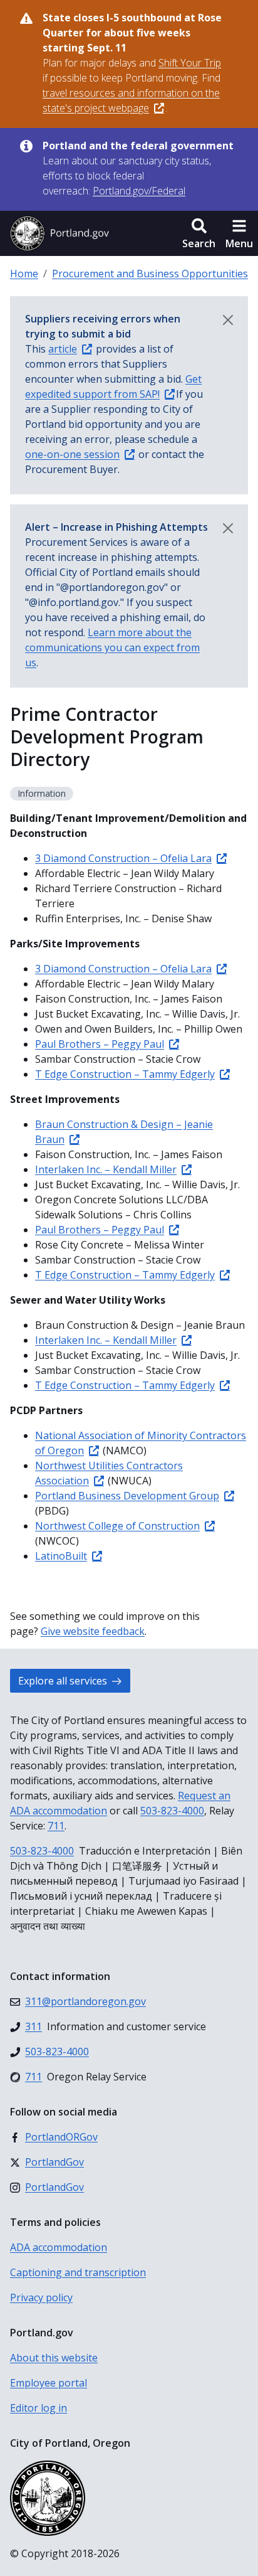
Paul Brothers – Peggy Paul (100, 1044)
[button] (199, 233)
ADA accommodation (59, 2247)
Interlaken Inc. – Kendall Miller (106, 1169)
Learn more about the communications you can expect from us (112, 647)
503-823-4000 (172, 1811)
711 (56, 1826)
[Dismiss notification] (228, 320)
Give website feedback (93, 1631)
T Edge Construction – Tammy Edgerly (125, 1074)
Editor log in (39, 2408)
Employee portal (49, 2383)
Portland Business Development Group (127, 1496)
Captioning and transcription (78, 2272)
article (63, 349)
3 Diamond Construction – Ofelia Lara (123, 858)
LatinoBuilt (61, 1556)
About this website (54, 2358)
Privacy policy (41, 2297)
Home (24, 274)
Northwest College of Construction (117, 1526)
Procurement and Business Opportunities (150, 274)
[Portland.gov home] (59, 233)
